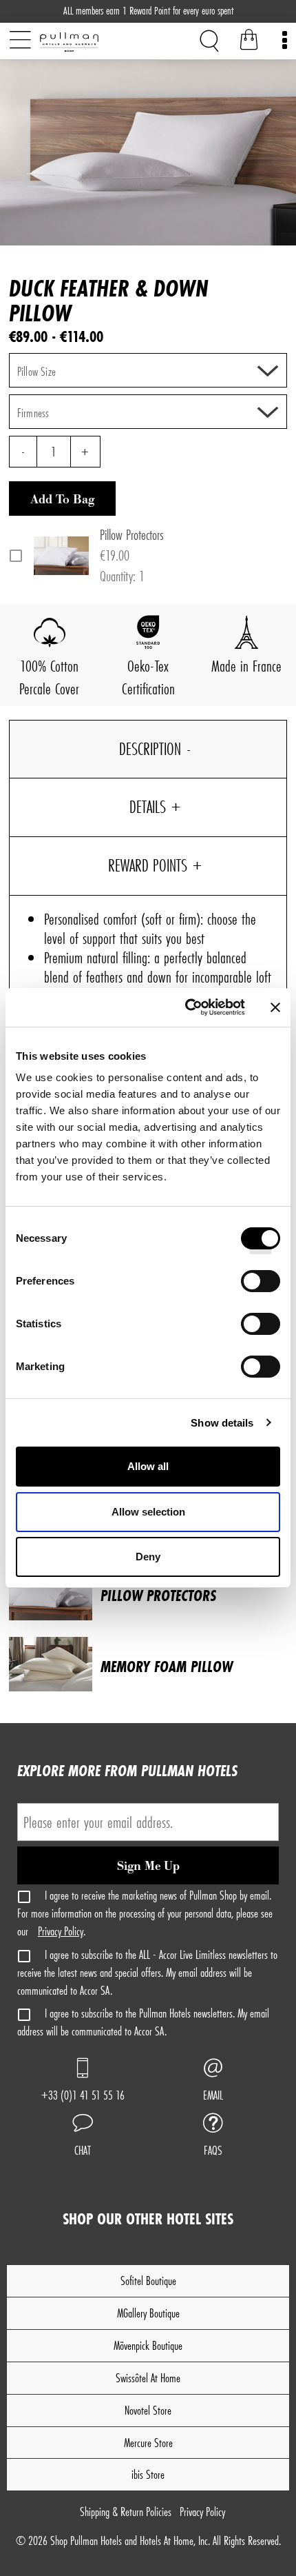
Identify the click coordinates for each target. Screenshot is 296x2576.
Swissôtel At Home (148, 2378)
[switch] (261, 1286)
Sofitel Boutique (148, 2281)
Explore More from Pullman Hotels (127, 1770)
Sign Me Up (148, 1866)
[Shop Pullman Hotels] (92, 42)
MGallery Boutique (148, 2313)
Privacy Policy (61, 1931)
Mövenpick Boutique (148, 2345)
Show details (222, 1423)
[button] (83, 2137)
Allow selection (148, 1512)
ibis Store (148, 2474)
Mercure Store (148, 2443)
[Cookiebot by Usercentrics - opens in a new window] (186, 1007)
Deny (148, 1557)
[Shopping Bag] (249, 42)
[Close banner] (275, 1007)
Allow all (148, 1466)
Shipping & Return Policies (126, 2512)
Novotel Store (148, 2410)
